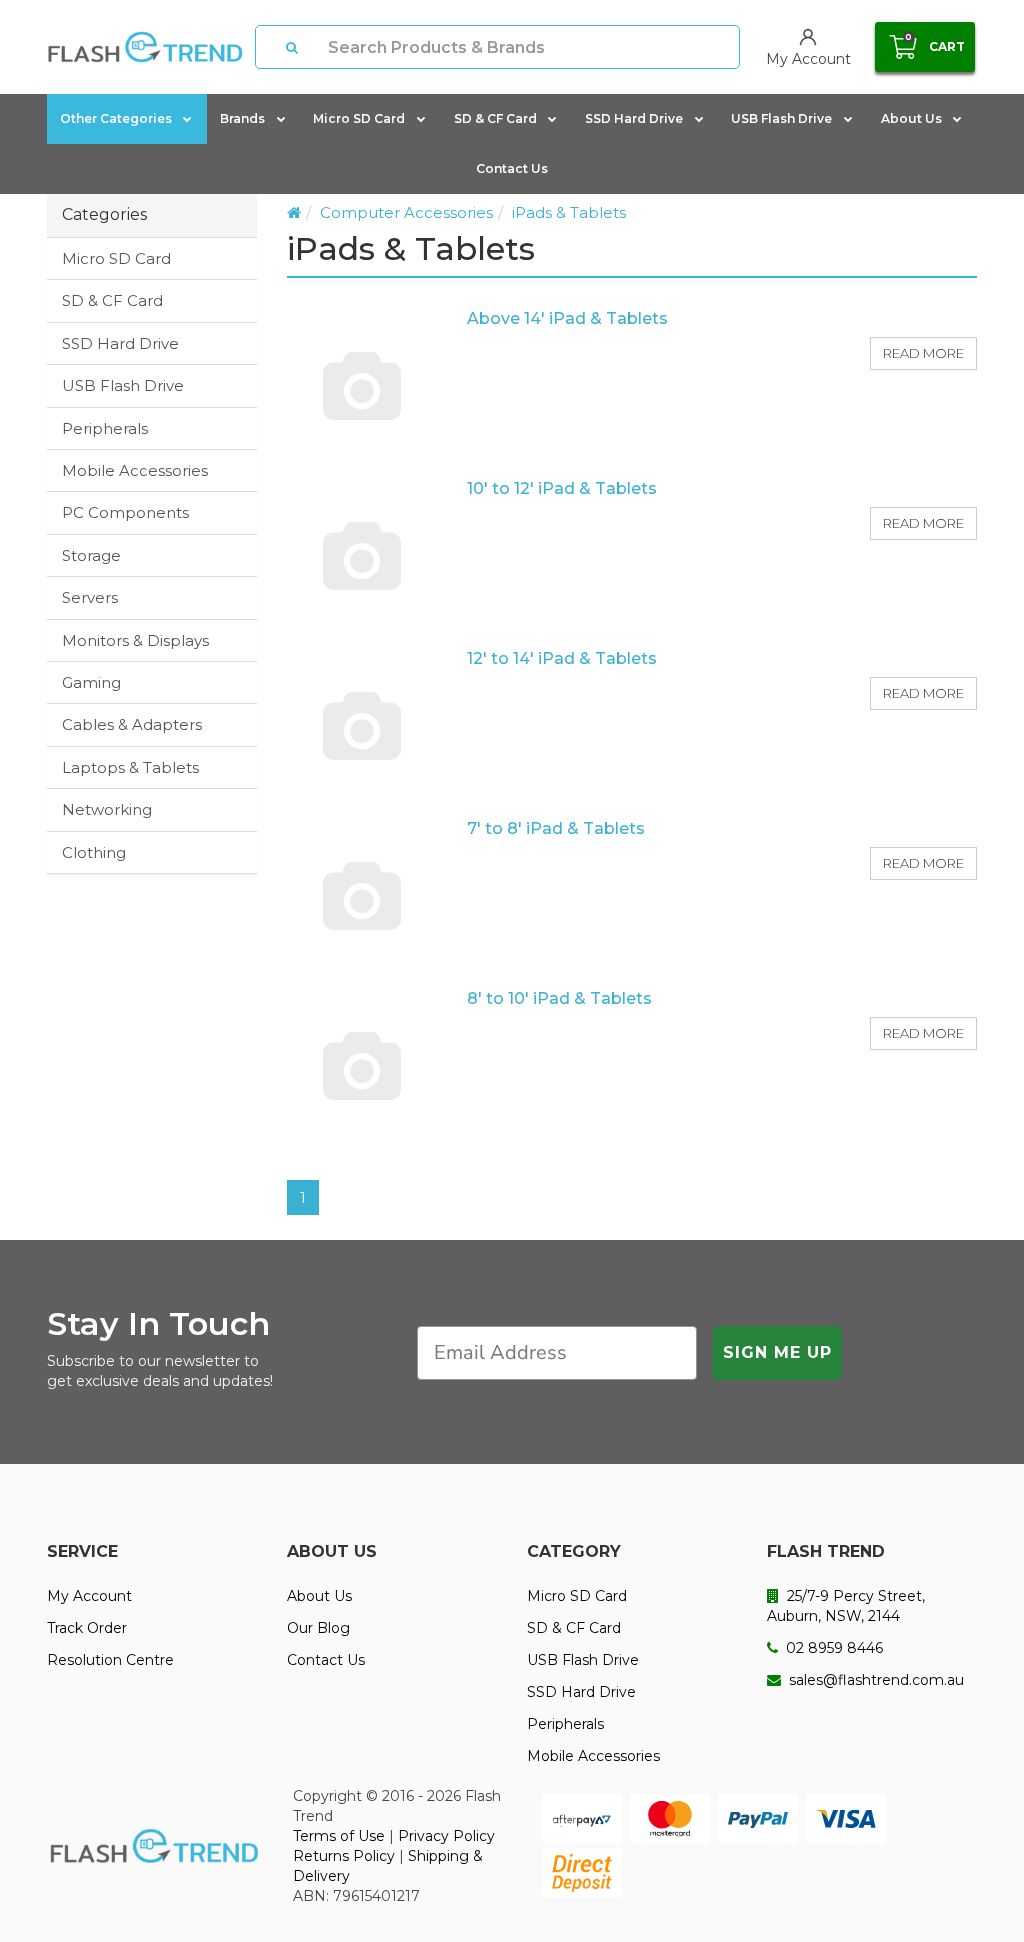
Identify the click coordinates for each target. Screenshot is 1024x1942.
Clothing (94, 852)
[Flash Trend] (145, 47)
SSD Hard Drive (634, 118)
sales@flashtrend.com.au (874, 1680)
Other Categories (116, 118)
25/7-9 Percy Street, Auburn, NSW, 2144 (846, 1606)
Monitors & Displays (135, 640)
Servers (90, 597)
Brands (242, 118)
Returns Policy (344, 1856)
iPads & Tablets (569, 212)
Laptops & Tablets (130, 767)
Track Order (87, 1628)
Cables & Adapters (132, 724)
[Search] (292, 47)
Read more (923, 353)
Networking (107, 809)
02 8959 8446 (832, 1648)
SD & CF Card (495, 118)
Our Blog (318, 1628)
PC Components (125, 512)
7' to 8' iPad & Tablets (556, 828)
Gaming (91, 682)
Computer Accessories (406, 212)
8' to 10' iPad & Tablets (559, 998)
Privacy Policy (446, 1836)
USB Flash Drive (781, 118)
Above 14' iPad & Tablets (567, 318)
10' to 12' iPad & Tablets (562, 488)
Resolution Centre (110, 1660)
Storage (91, 555)
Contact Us (512, 168)
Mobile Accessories (135, 470)
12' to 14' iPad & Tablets (562, 658)
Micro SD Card (359, 118)
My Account (89, 1596)
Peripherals (105, 428)
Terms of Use (339, 1836)
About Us (911, 118)
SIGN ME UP (777, 1352)
